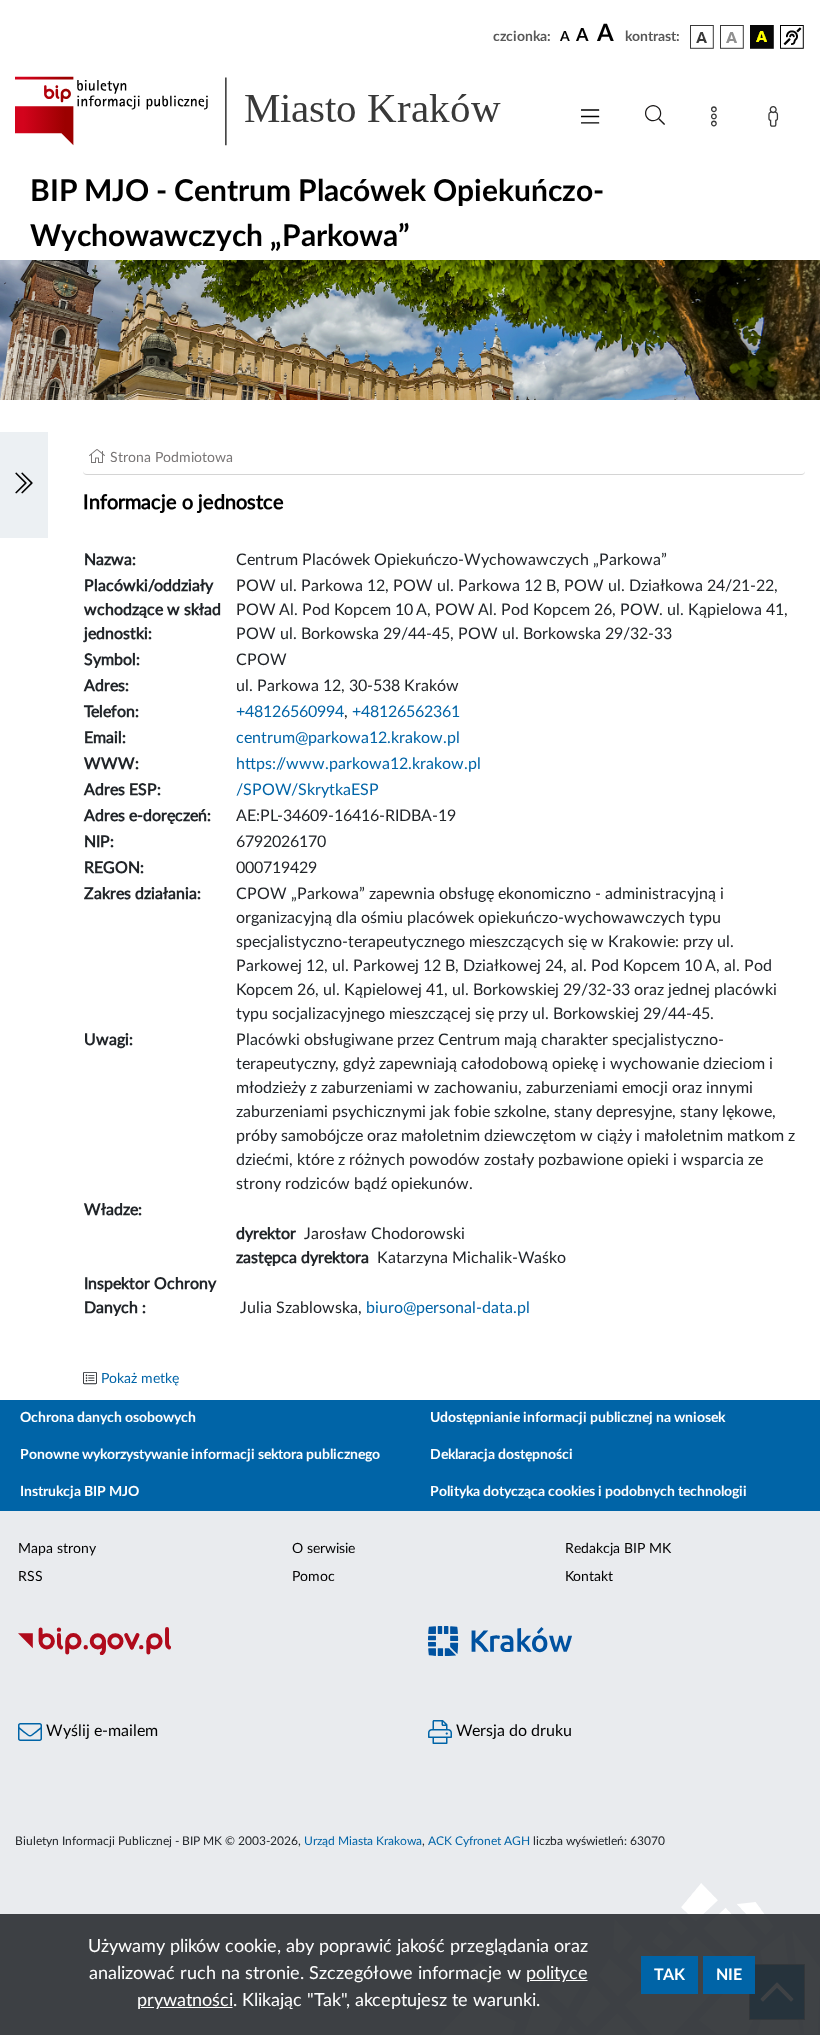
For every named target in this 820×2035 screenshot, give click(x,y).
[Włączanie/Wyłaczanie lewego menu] (24, 485)
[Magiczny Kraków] (615, 1653)
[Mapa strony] (718, 120)
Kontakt (589, 1577)
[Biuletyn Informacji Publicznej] (205, 1653)
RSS (30, 1577)
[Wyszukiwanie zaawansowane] (655, 116)
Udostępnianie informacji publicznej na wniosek (577, 1418)
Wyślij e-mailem (100, 1731)
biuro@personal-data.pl (448, 1308)
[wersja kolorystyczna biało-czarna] (732, 37)
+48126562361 (406, 712)
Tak (669, 1975)
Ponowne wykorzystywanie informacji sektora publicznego (200, 1455)
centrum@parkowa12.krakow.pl (348, 738)
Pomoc (313, 1577)
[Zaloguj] (777, 120)
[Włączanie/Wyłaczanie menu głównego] (590, 118)
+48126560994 (290, 712)
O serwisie (323, 1549)
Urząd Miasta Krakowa (363, 1841)
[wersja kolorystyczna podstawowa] (702, 37)
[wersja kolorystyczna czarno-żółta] (762, 37)
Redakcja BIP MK (618, 1549)
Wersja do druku (512, 1731)
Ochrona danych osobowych (108, 1418)
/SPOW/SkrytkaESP (307, 790)
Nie (729, 1975)
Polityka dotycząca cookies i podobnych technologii (588, 1492)
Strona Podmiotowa (171, 458)
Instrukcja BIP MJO (79, 1492)
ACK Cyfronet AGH (479, 1841)
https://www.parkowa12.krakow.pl (358, 764)
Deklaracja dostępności (501, 1455)
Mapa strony (57, 1549)
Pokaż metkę (140, 1379)
